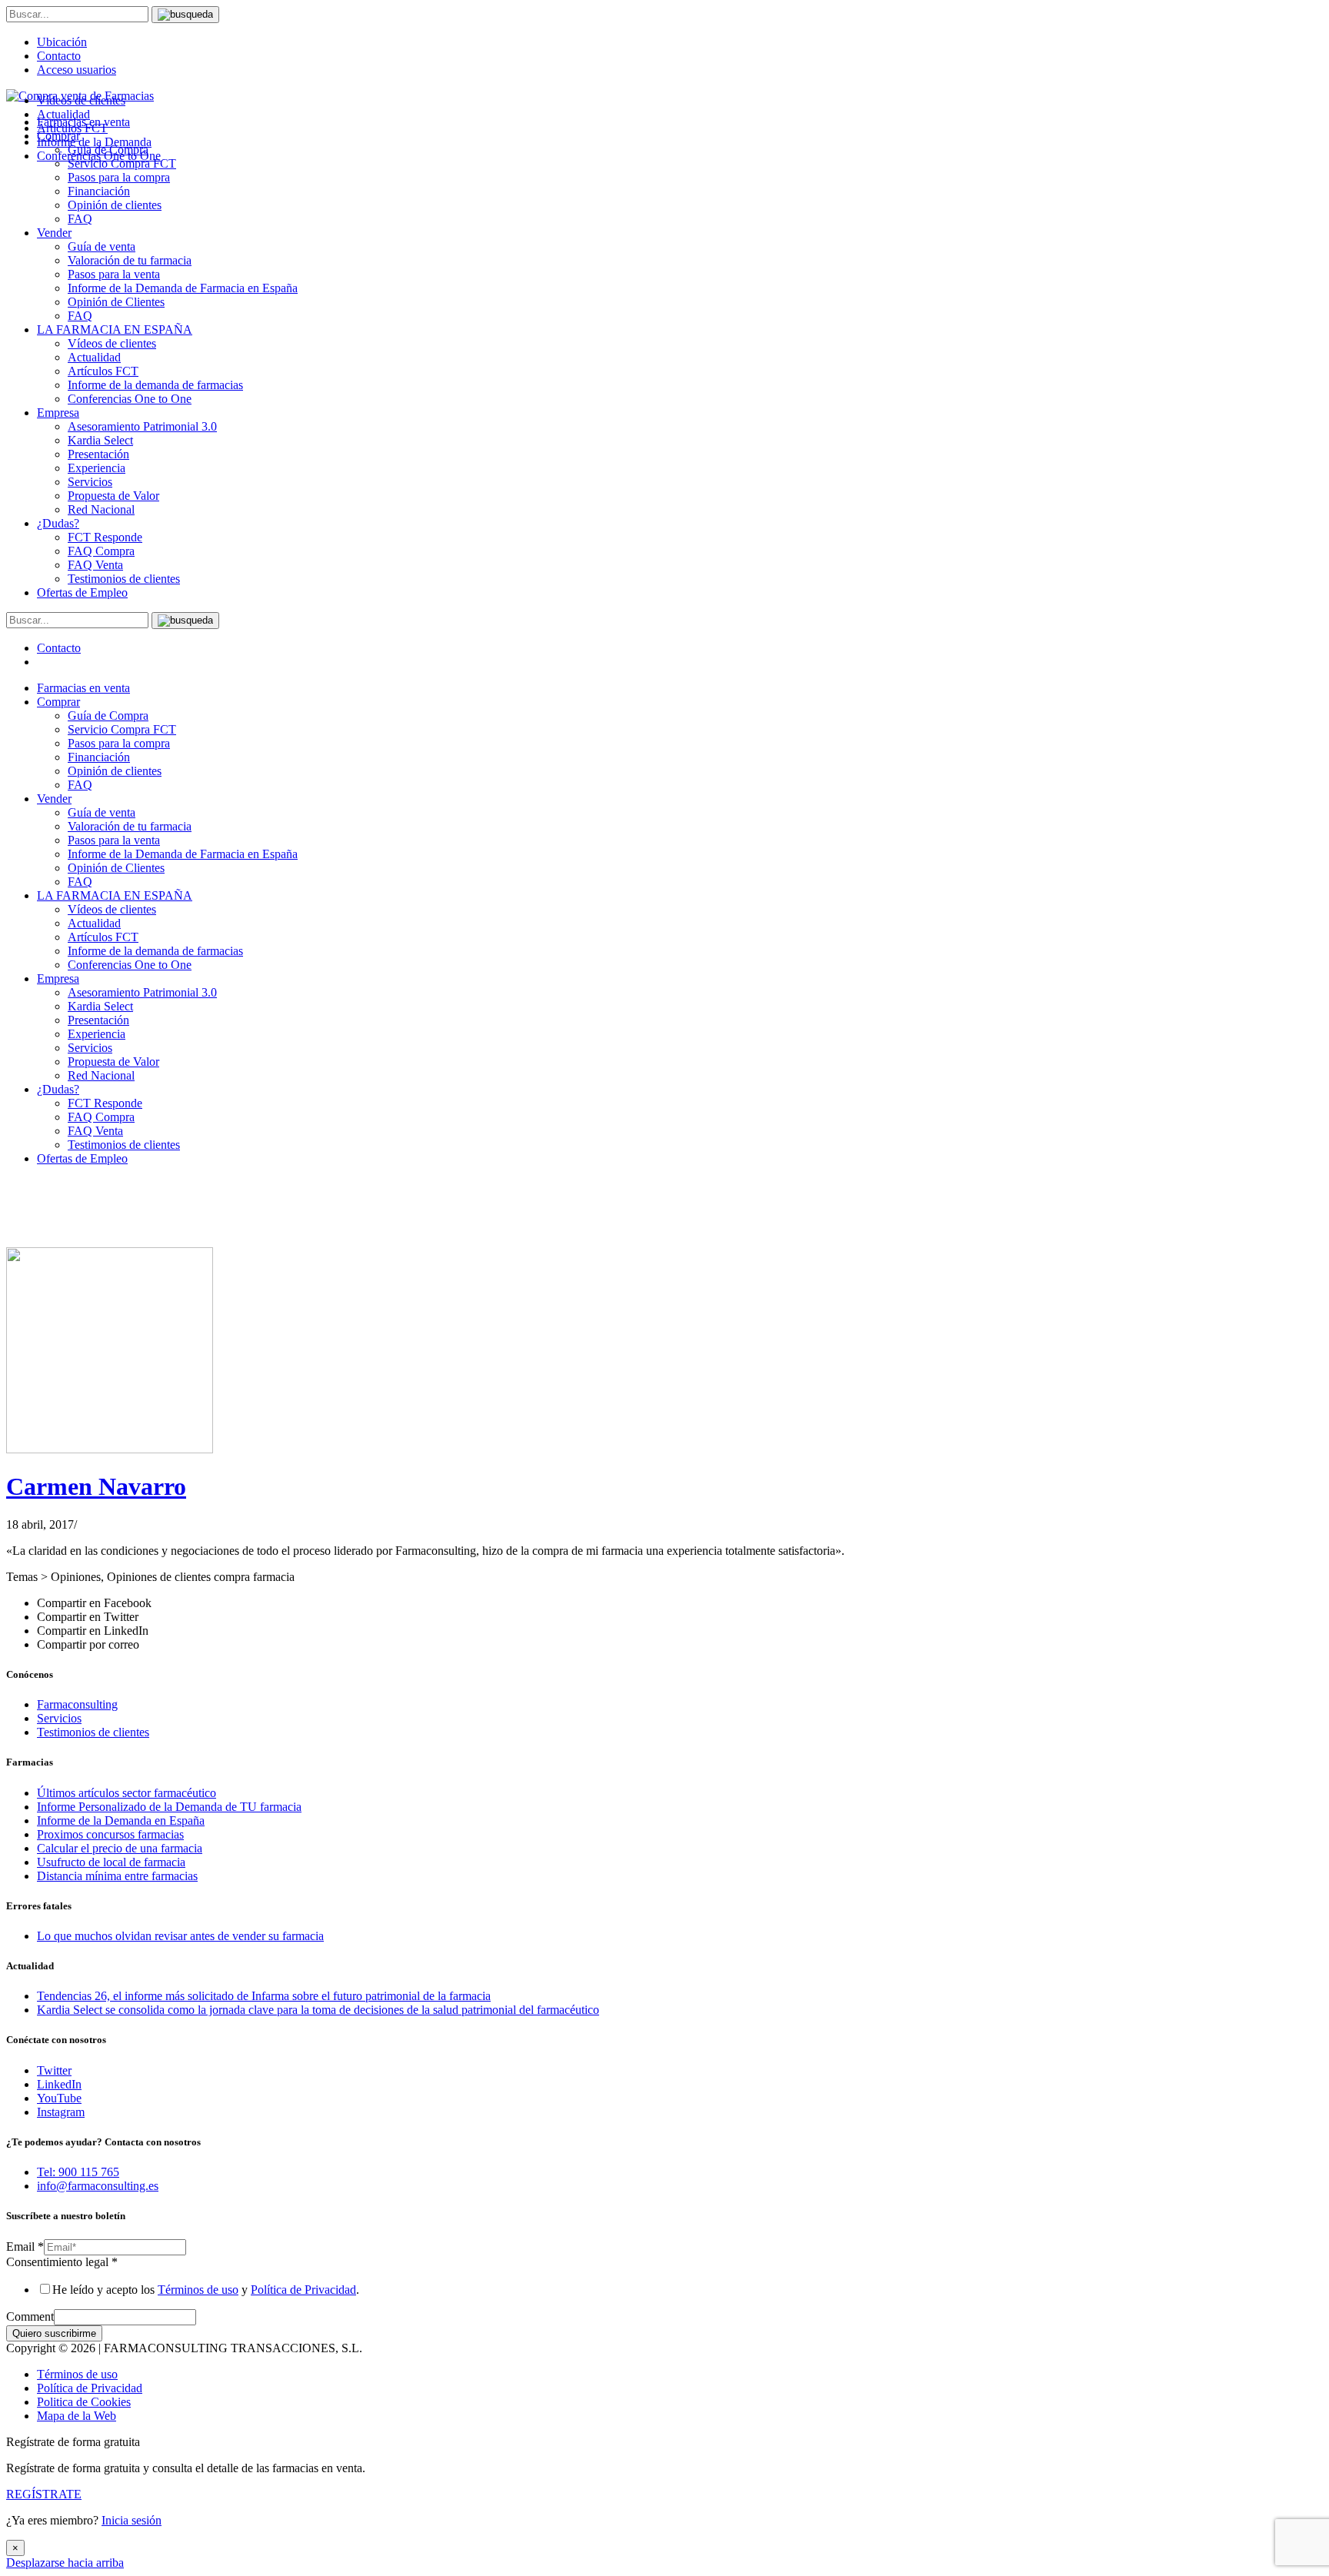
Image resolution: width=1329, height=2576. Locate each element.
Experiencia (97, 468)
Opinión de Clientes (116, 302)
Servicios (90, 482)
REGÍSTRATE (44, 2494)
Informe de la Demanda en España (121, 1821)
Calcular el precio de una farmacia (120, 1848)
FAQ (80, 219)
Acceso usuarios (77, 70)
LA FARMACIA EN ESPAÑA (115, 329)
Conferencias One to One (130, 399)
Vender (54, 233)
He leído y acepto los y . (206, 2290)
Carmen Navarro (96, 1486)
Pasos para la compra (119, 177)
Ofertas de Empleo (82, 592)
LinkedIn (59, 2084)
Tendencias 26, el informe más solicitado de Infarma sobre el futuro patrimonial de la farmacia (264, 1996)
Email (25, 2247)
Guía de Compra (108, 716)
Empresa (58, 413)
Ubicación (62, 42)
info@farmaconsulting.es (98, 2186)
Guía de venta (102, 246)
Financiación (99, 191)
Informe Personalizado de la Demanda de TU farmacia (169, 1807)
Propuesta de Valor (113, 496)
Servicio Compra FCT (122, 729)
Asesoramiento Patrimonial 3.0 (142, 426)
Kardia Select (100, 440)
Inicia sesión (132, 2520)
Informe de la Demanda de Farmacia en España (183, 288)
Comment (30, 2316)
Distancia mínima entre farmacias (117, 1876)
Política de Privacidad (303, 2290)
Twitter (54, 2070)
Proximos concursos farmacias (110, 1834)
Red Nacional (101, 509)
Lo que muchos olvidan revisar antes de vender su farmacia (180, 1936)
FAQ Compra (101, 551)
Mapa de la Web (77, 2416)
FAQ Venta (95, 565)
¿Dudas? (58, 523)
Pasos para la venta (114, 274)
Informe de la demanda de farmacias (155, 385)
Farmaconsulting (77, 1704)
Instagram (61, 2112)
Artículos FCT (103, 371)
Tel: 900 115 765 (78, 2172)
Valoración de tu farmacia (130, 260)
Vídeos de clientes (112, 343)
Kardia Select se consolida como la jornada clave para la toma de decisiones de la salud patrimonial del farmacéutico (318, 2010)
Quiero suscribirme (54, 2333)
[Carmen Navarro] (110, 1449)
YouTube (59, 2098)
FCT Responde (105, 537)
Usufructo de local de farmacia (111, 1862)
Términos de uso (198, 2290)
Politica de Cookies (84, 2402)
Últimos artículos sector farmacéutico (127, 1793)
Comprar (58, 702)
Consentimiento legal (62, 2262)
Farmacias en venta (83, 688)
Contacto (59, 56)
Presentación (98, 454)
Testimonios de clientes (124, 579)
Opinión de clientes (115, 205)
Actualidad (94, 357)
